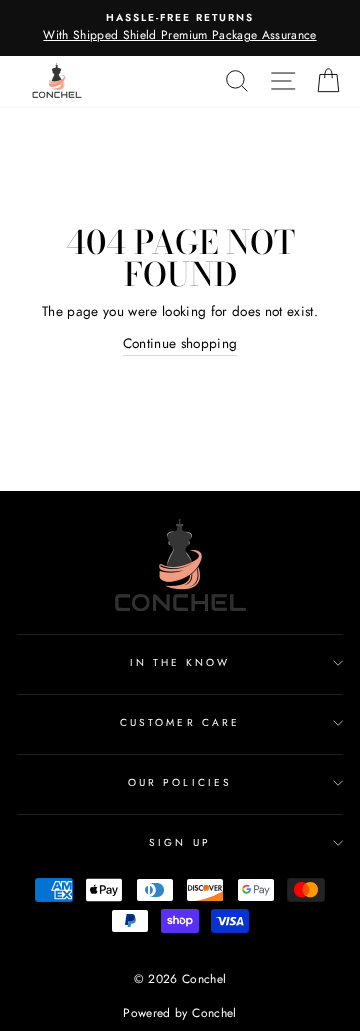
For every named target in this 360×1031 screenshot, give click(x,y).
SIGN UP (179, 842)
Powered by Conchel (179, 1013)
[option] (180, 28)
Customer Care (180, 722)
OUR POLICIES (180, 782)
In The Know (180, 662)
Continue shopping (180, 343)
